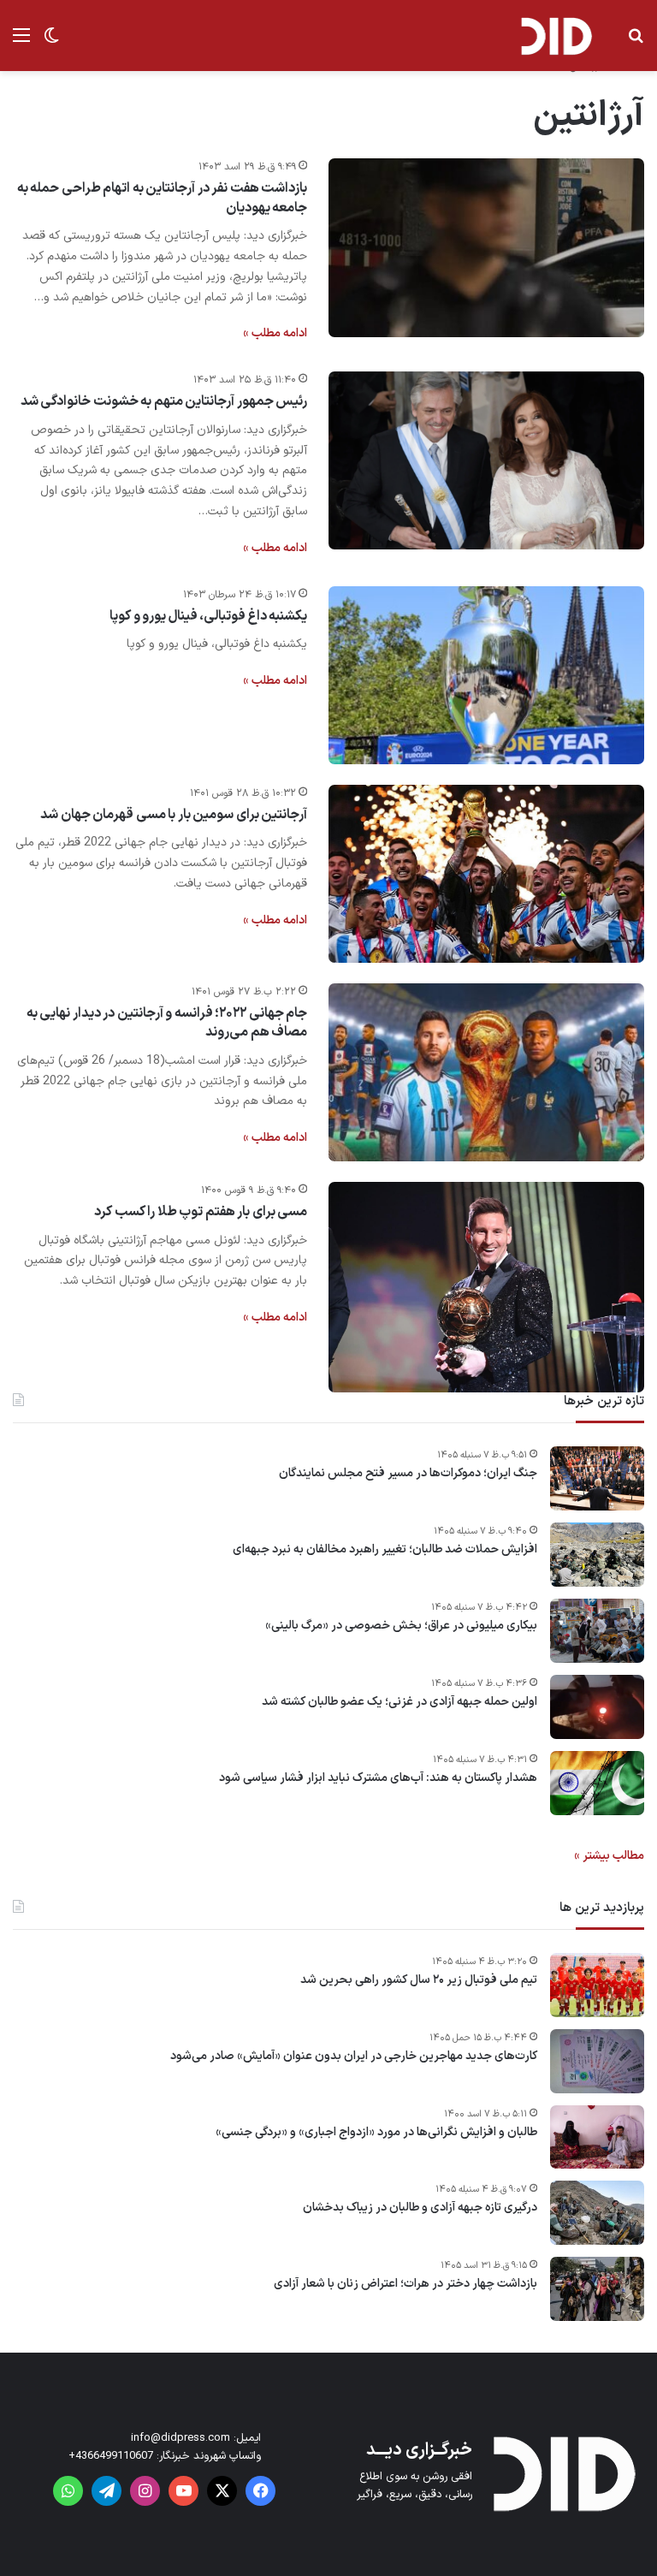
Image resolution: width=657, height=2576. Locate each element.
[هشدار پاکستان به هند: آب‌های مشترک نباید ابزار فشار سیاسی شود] (597, 1783)
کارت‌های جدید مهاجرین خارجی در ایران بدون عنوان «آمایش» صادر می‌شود (354, 2057)
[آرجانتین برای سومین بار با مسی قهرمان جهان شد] (486, 874)
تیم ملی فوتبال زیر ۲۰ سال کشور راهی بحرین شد (419, 1980)
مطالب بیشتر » (609, 1856)
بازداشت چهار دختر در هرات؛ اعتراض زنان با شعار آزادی (405, 2284)
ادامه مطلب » (275, 333)
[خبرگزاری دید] (556, 36)
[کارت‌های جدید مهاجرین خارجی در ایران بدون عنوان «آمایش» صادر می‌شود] (597, 2061)
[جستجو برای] (636, 42)
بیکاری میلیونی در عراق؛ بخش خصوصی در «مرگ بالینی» (401, 1626)
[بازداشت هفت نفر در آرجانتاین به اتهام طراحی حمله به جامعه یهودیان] (486, 247)
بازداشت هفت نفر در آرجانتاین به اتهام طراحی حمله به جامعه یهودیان (163, 198)
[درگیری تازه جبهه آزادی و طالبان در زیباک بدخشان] (597, 2213)
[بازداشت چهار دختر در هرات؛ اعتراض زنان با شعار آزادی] (597, 2289)
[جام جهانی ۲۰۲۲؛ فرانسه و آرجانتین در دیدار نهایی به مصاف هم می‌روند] (486, 1072)
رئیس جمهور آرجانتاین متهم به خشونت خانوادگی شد (164, 401)
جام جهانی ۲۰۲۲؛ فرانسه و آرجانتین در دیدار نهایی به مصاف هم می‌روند (167, 1023)
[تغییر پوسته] (51, 42)
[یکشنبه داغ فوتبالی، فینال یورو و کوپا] (486, 675)
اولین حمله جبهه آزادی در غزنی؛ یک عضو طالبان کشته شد (400, 1702)
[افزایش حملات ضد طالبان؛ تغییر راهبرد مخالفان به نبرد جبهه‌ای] (597, 1555)
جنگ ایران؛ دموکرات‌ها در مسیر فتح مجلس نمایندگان (408, 1474)
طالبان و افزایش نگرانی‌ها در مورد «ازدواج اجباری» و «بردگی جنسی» (376, 2133)
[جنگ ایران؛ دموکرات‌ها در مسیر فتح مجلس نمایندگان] (597, 1478)
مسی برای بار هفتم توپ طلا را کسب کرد (201, 1212)
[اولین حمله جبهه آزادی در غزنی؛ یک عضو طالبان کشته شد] (597, 1707)
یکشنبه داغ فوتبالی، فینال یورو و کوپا (208, 616)
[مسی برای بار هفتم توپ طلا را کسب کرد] (486, 1287)
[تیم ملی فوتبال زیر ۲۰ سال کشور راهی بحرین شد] (597, 1985)
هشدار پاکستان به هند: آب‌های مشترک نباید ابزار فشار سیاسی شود (378, 1778)
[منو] (21, 42)
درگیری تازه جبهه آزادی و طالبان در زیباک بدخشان (420, 2208)
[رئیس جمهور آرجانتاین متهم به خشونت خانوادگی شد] (486, 460)
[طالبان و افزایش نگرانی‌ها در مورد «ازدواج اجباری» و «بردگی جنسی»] (597, 2137)
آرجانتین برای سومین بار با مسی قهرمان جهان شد (174, 815)
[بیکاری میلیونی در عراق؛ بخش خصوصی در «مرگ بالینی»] (597, 1631)
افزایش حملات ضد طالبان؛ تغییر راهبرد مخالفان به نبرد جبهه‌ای (385, 1550)
